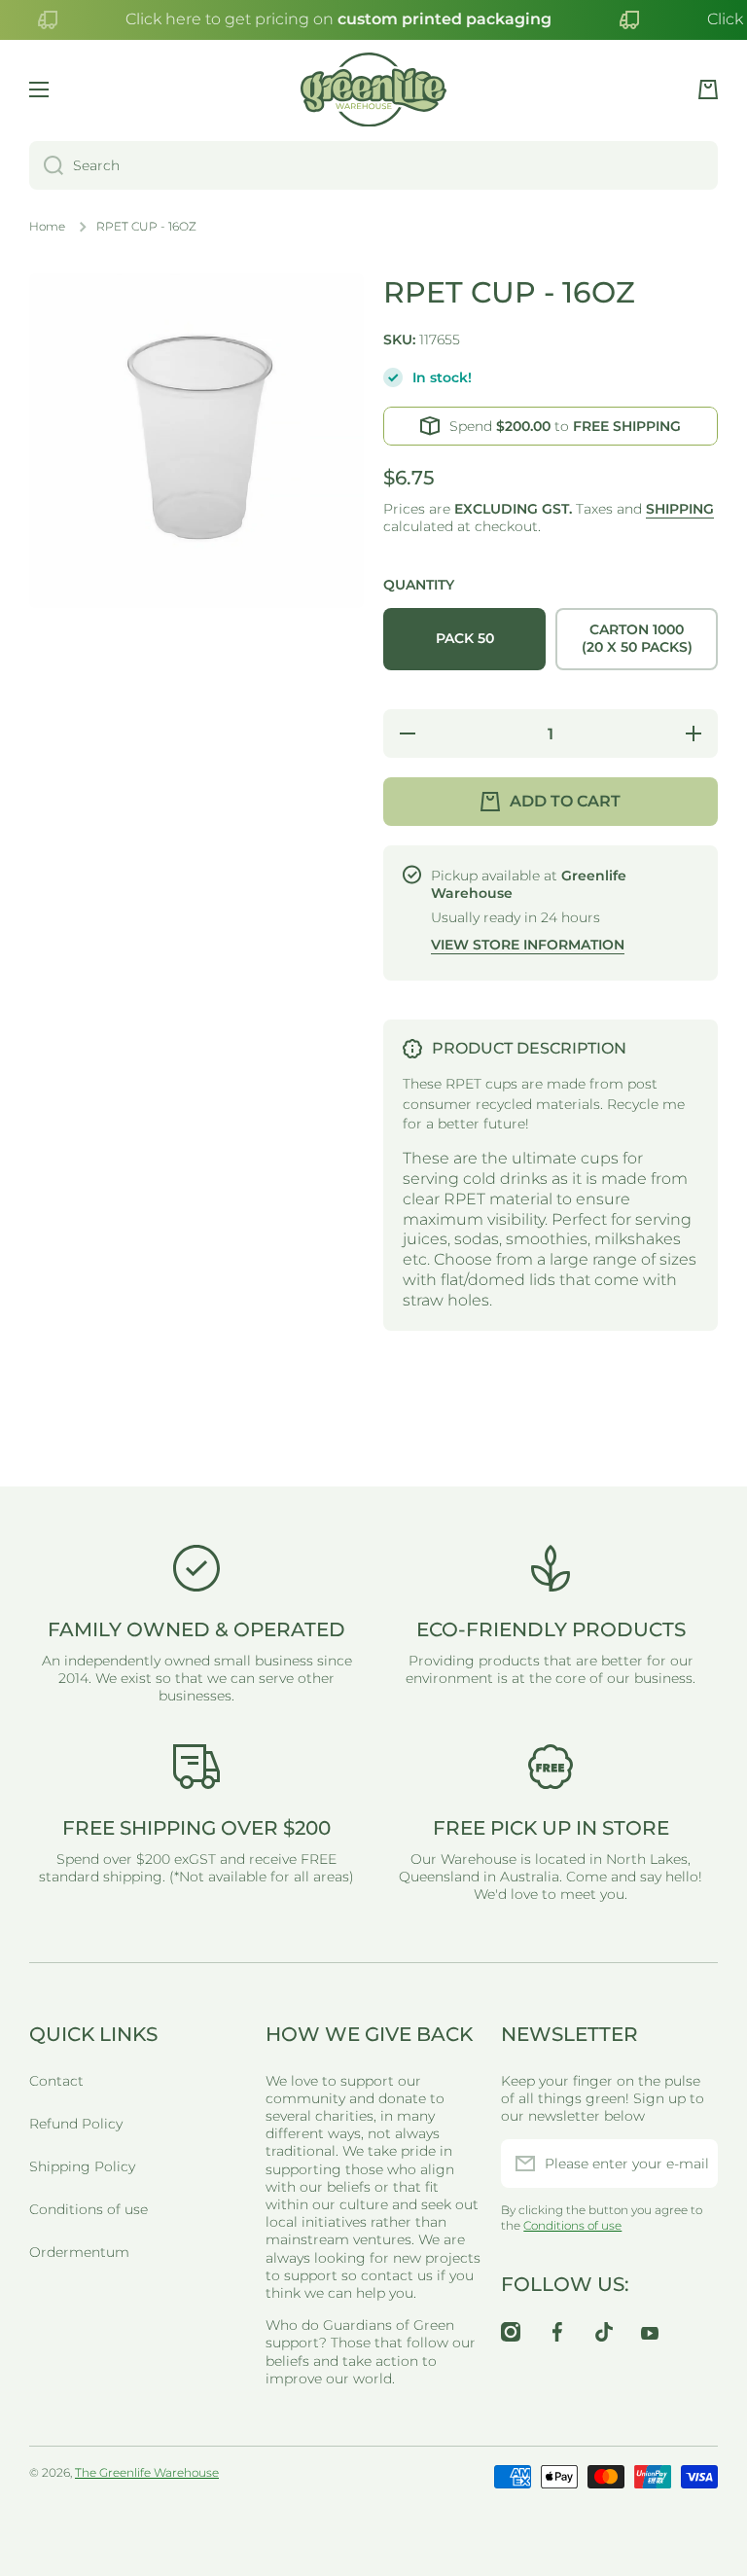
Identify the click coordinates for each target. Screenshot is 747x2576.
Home (47, 226)
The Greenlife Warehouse (147, 2472)
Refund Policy (76, 2124)
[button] (708, 89)
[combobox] (373, 165)
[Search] (46, 165)
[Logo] (373, 90)
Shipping (680, 509)
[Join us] (694, 2164)
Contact (56, 2081)
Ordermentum (79, 2252)
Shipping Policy (82, 2166)
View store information (528, 945)
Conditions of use (89, 2209)
